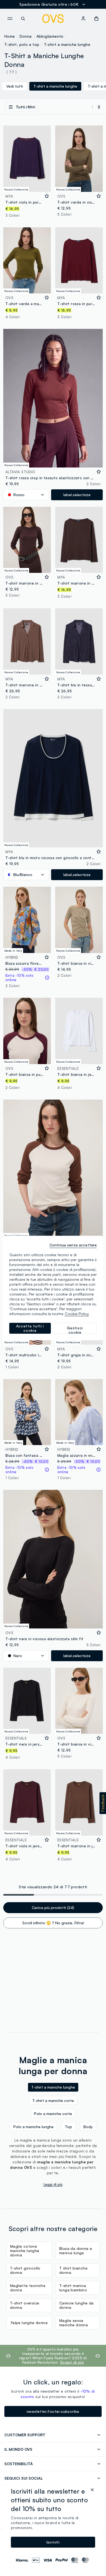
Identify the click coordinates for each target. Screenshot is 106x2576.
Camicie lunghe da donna (77, 2305)
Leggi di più (53, 2184)
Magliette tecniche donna (28, 2288)
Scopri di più (72, 2362)
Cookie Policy (77, 1314)
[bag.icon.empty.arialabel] (96, 19)
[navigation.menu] (10, 19)
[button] (103, 1803)
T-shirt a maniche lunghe (67, 44)
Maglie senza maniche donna (74, 2323)
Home (10, 36)
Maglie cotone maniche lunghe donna (25, 2251)
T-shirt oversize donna (25, 2305)
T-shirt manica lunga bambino (73, 2288)
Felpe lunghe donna (29, 2323)
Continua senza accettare (73, 1245)
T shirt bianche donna (73, 2270)
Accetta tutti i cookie (30, 1328)
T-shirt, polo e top (22, 44)
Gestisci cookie (75, 1330)
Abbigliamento (50, 36)
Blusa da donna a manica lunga (76, 2251)
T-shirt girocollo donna (25, 2270)
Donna (26, 36)
